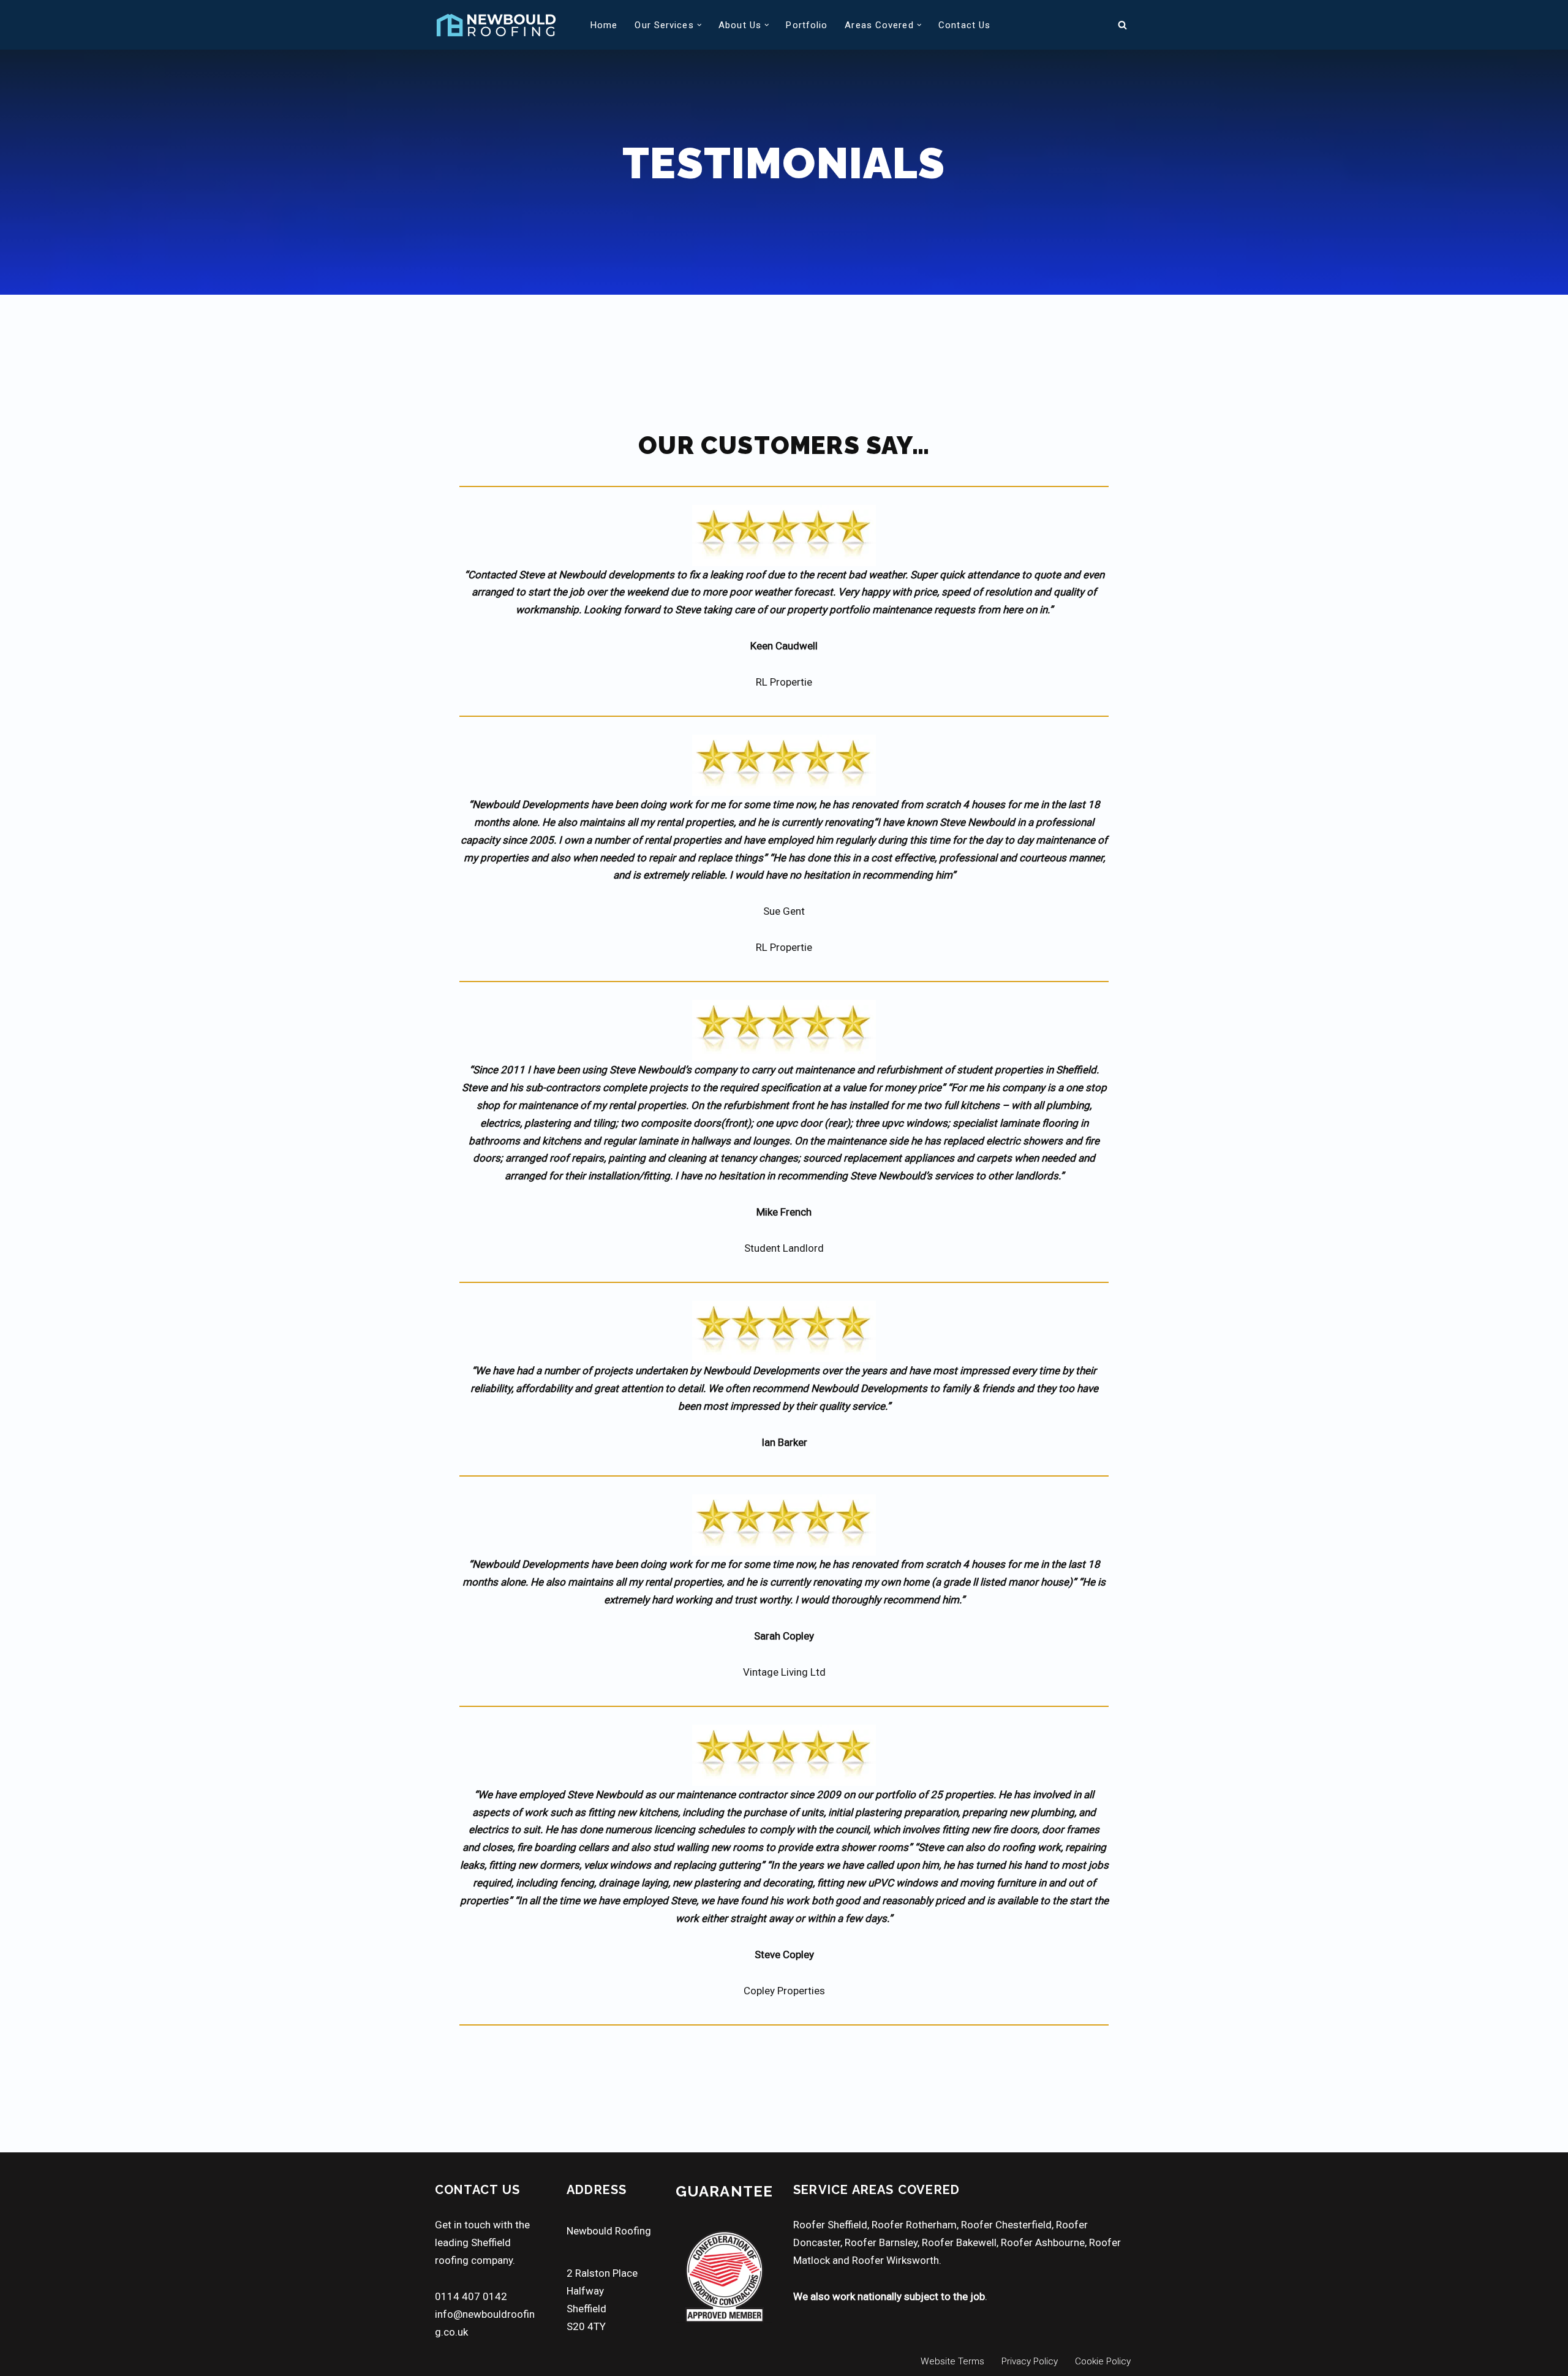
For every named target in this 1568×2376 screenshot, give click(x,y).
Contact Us (964, 25)
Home (604, 25)
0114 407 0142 (471, 2296)
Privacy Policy (1030, 2361)
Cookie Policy (1103, 2361)
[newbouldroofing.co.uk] (496, 25)
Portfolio (807, 25)
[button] (699, 25)
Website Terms (952, 2361)
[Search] (1122, 25)
